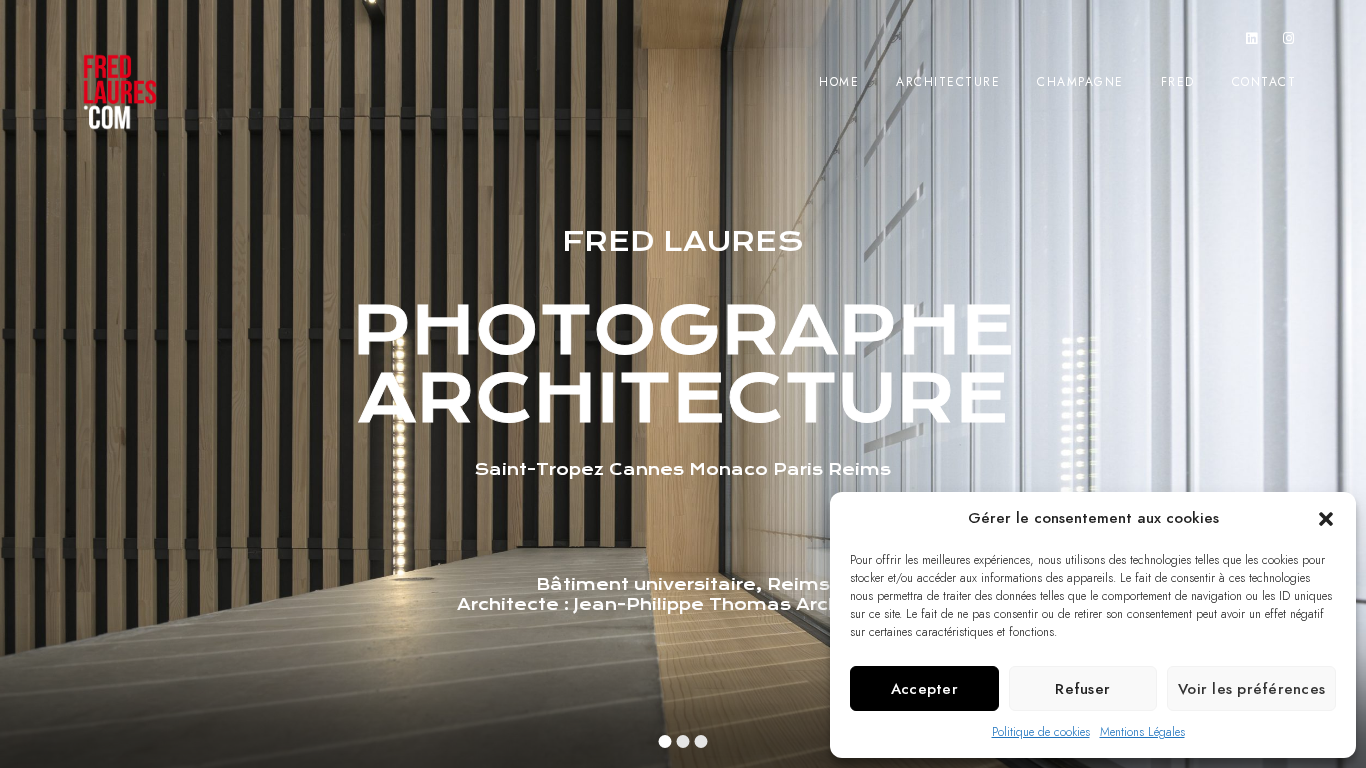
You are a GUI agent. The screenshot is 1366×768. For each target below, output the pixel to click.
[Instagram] (1289, 42)
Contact (1264, 82)
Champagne (1080, 82)
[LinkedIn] (1252, 42)
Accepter (924, 689)
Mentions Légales (1142, 732)
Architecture (948, 82)
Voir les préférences (1251, 689)
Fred (1178, 82)
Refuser (1082, 689)
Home (839, 82)
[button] (1326, 519)
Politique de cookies (1041, 732)
